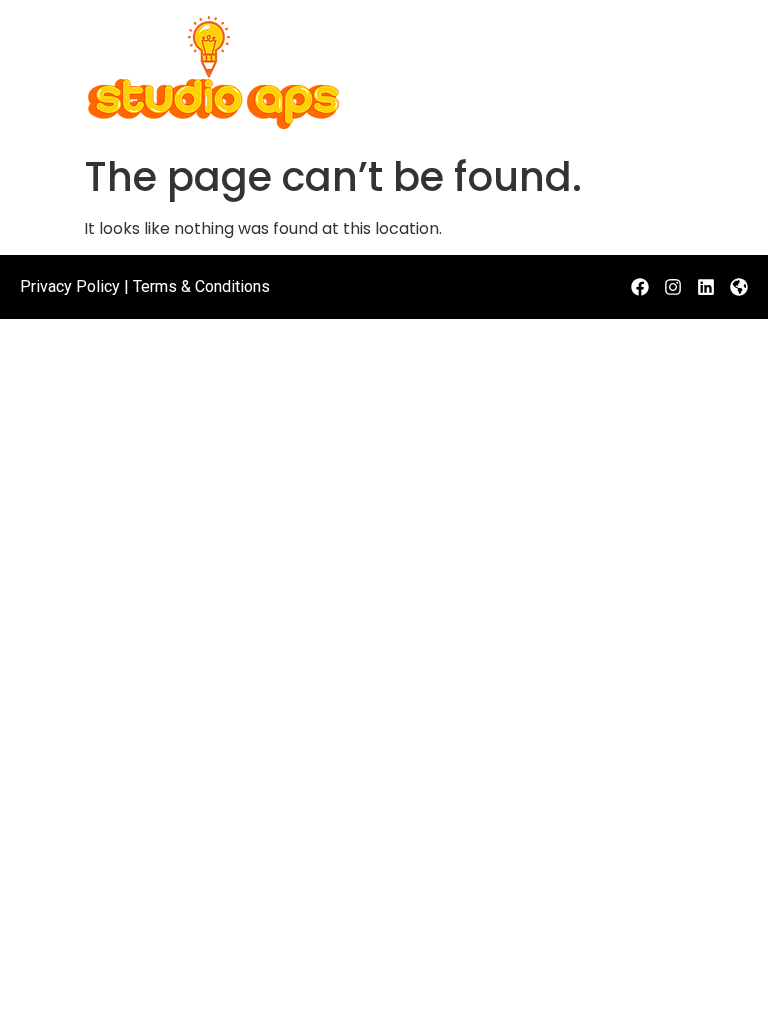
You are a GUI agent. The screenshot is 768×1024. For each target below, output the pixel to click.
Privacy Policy (70, 286)
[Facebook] (640, 287)
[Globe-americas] (739, 287)
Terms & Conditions (201, 286)
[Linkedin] (706, 287)
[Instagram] (673, 287)
